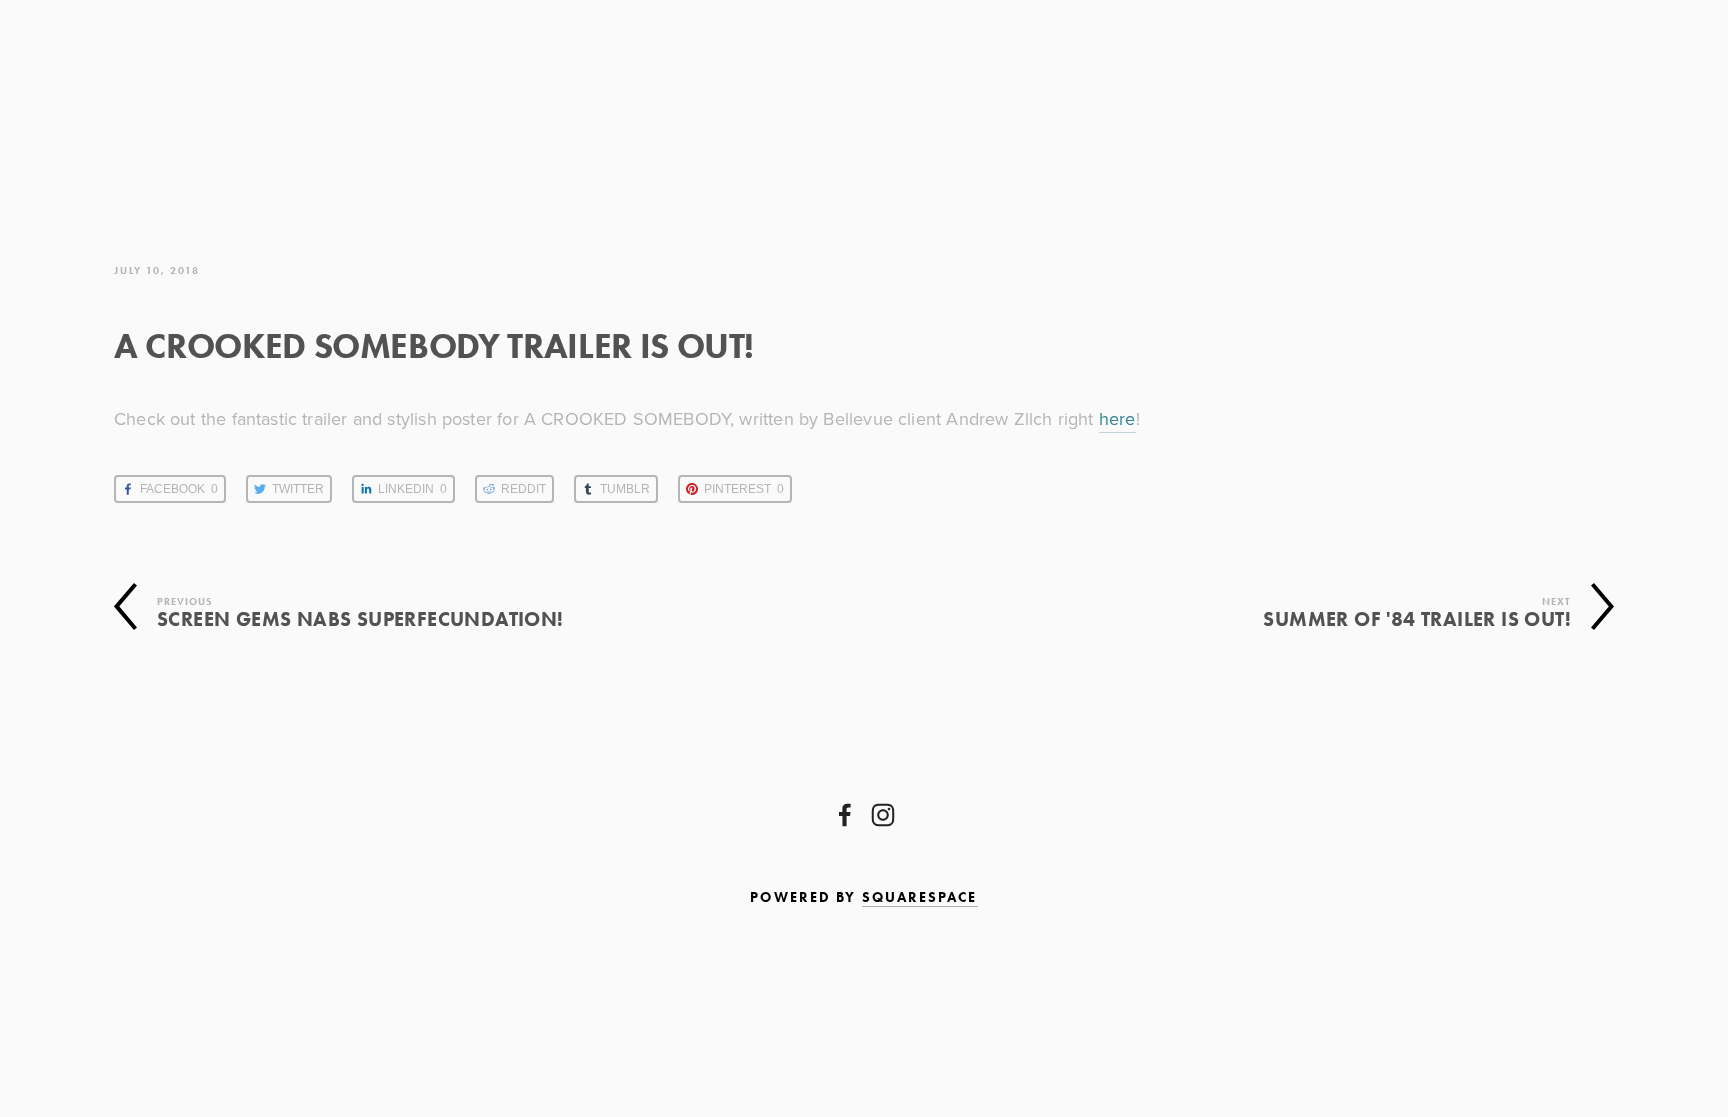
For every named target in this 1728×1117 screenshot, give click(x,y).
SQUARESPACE (920, 897)
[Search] (301, 98)
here (1117, 418)
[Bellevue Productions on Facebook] (845, 815)
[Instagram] (883, 815)
